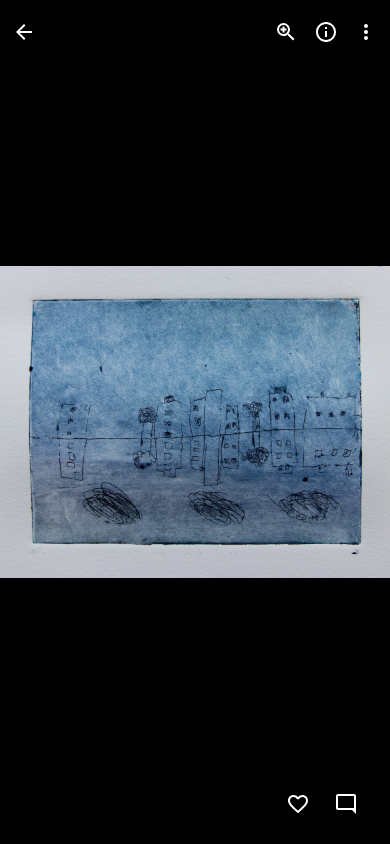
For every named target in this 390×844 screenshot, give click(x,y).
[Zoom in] (286, 32)
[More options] (366, 32)
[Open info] (326, 32)
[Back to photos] (24, 32)
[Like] (298, 804)
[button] (56, 422)
